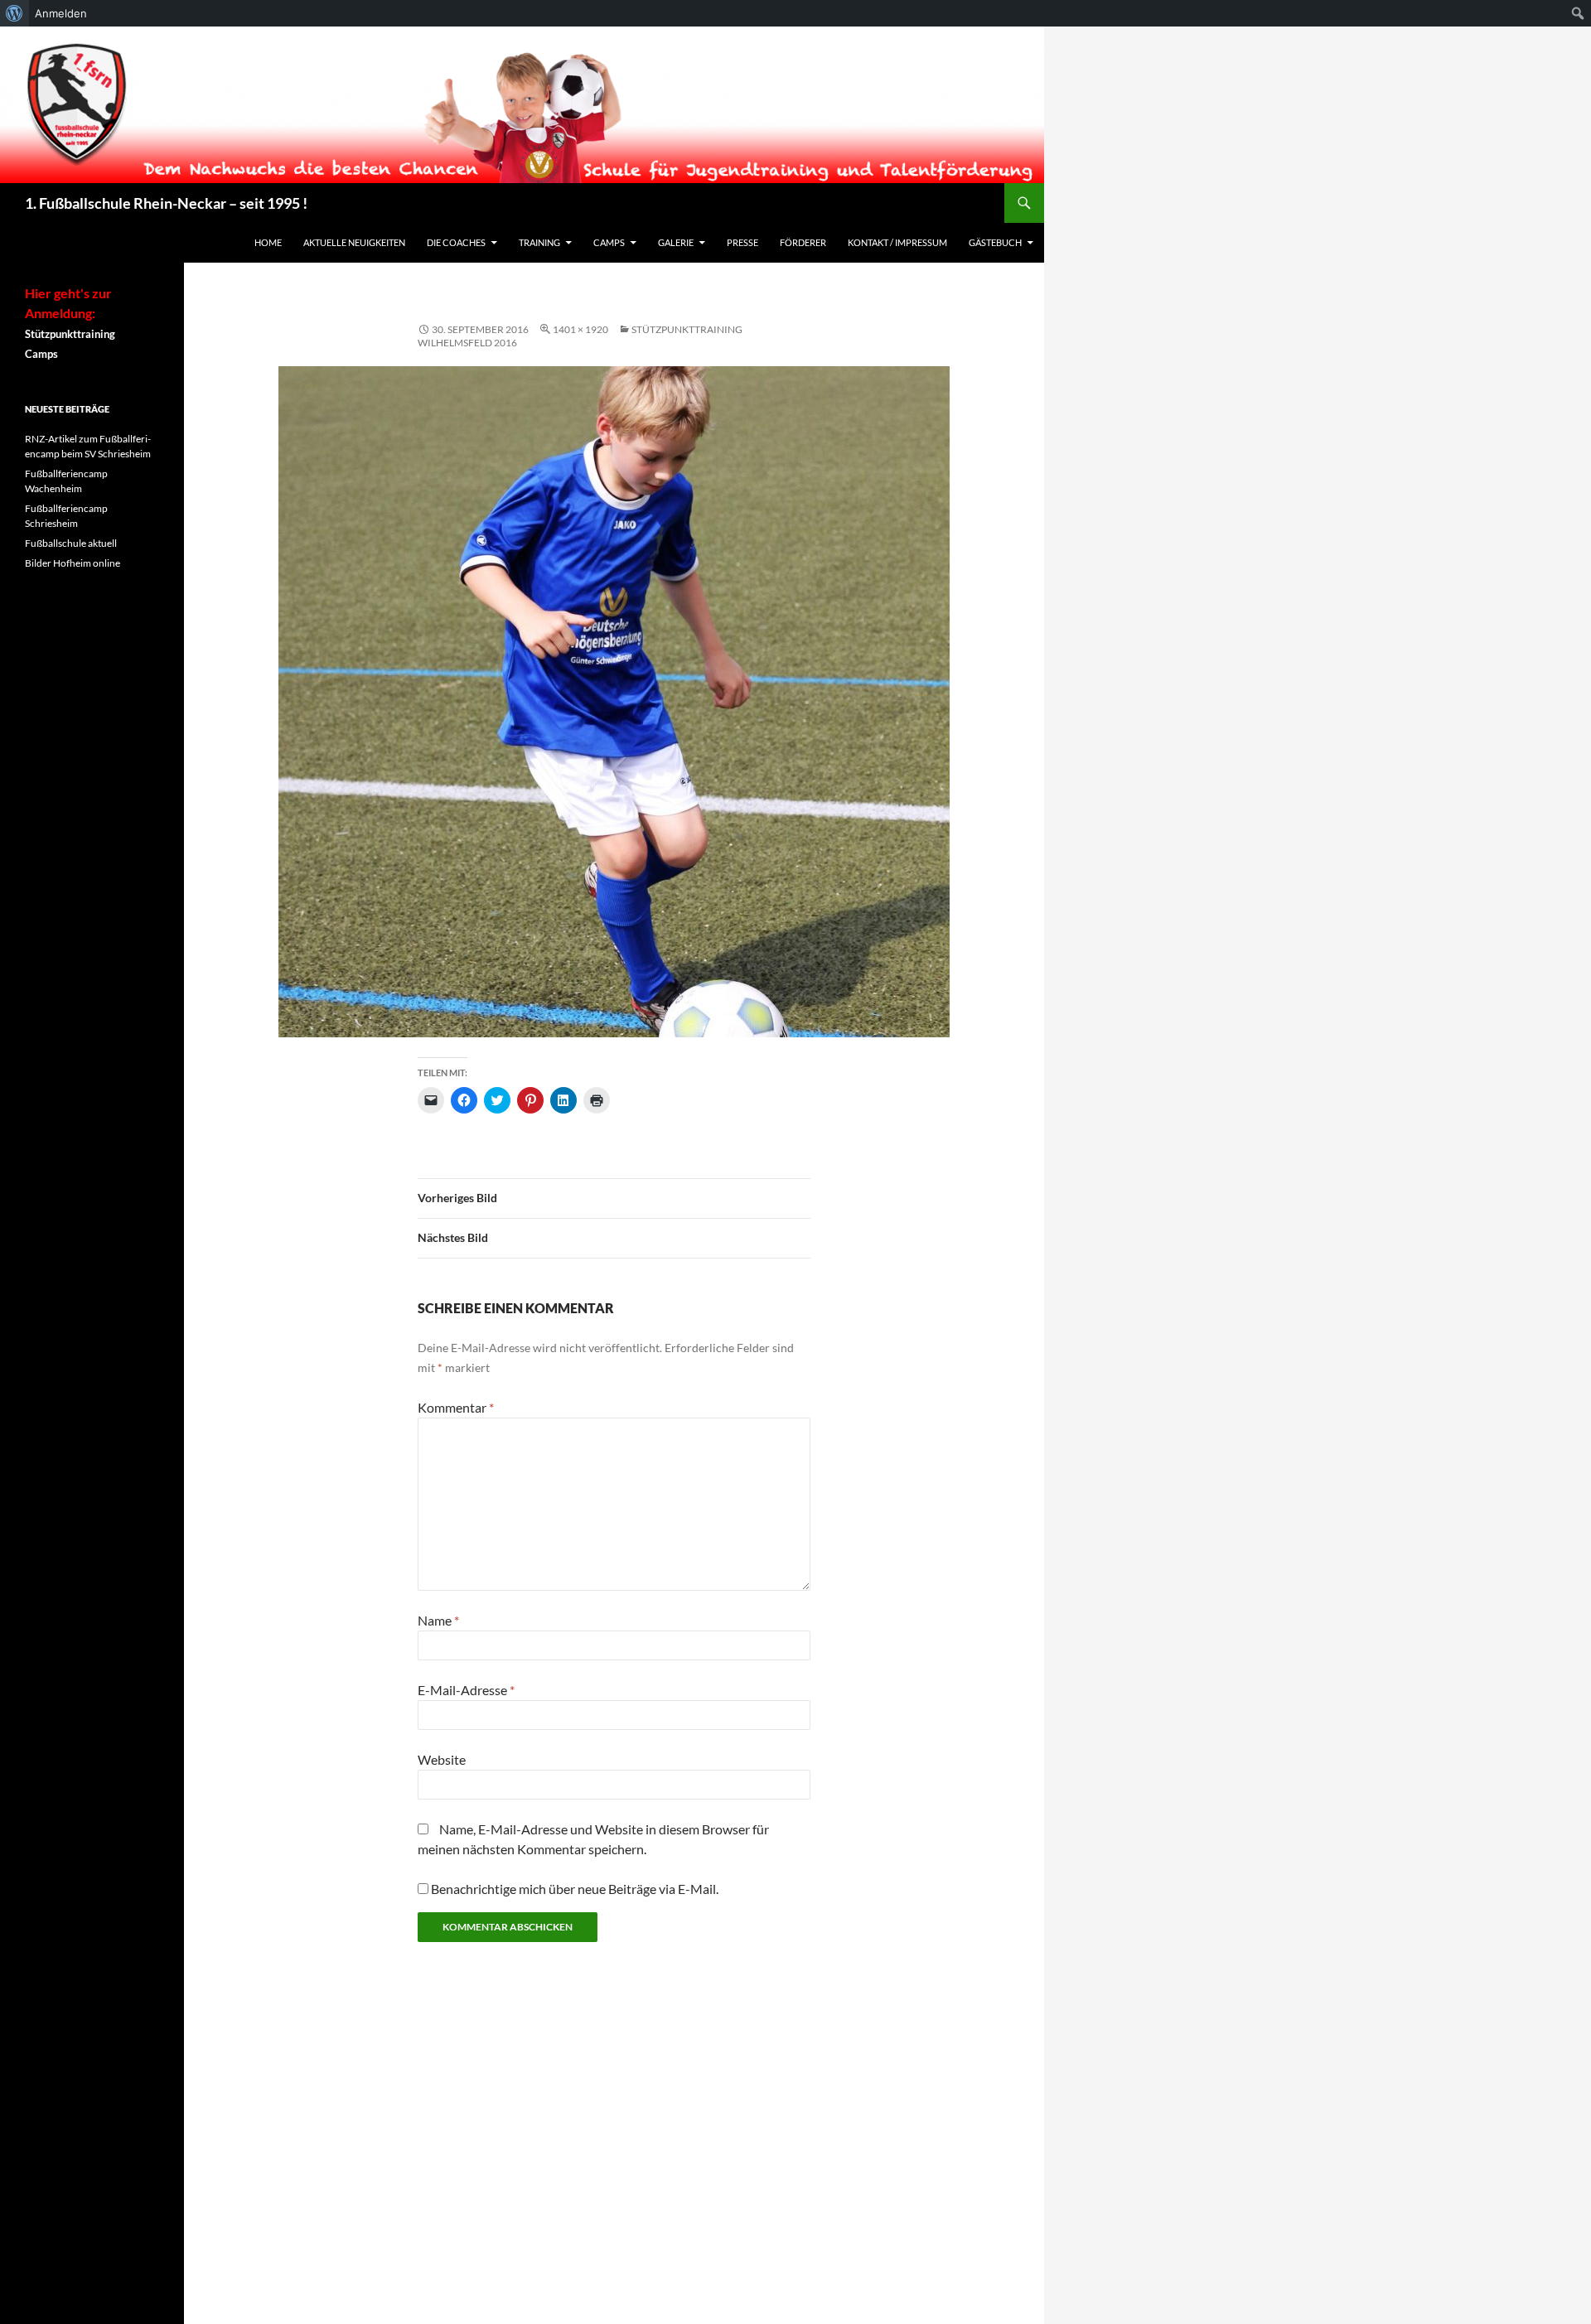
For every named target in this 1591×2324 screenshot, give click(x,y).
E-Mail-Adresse (466, 1690)
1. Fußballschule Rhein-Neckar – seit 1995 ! (166, 203)
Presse (742, 242)
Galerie (676, 242)
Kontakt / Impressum (897, 242)
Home (268, 242)
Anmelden (61, 13)
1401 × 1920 (580, 329)
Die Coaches (456, 242)
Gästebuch (995, 242)
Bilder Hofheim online (73, 563)
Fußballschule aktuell (71, 543)
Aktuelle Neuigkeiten (354, 242)
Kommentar (456, 1407)
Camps (609, 242)
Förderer (803, 242)
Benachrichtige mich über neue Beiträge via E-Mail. (575, 1889)
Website (442, 1759)
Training (539, 242)
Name (438, 1620)
